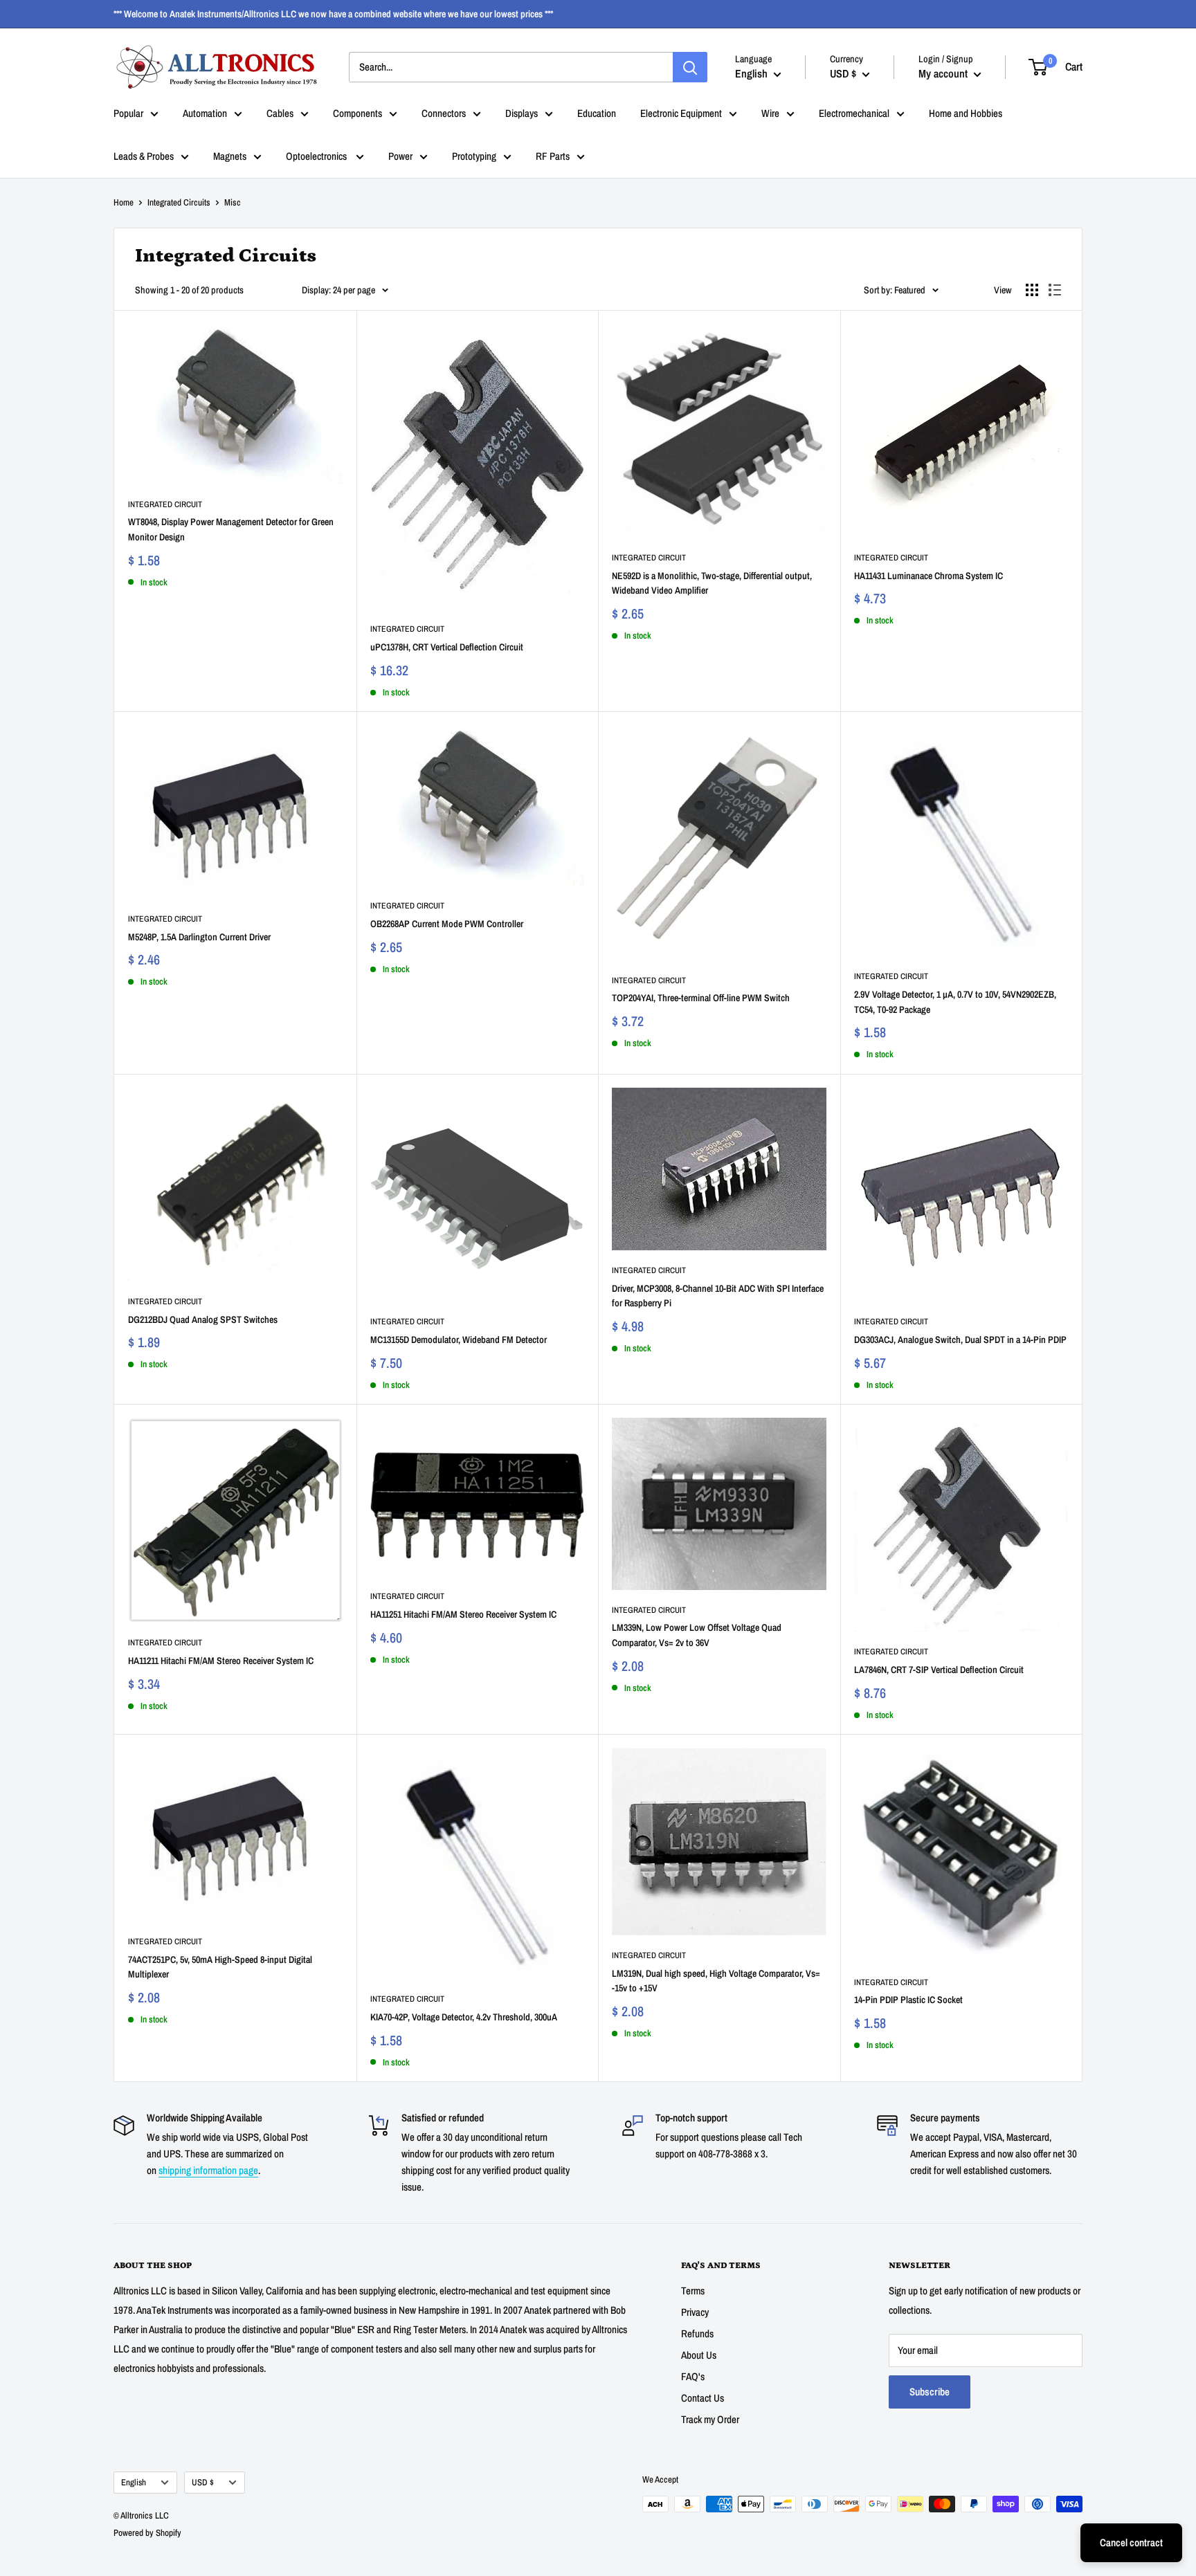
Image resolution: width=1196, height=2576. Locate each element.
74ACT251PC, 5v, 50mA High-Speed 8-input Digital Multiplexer (220, 1967)
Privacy (695, 2312)
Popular (128, 113)
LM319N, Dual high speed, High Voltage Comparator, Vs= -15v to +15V (716, 1981)
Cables (280, 113)
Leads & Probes (144, 156)
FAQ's (693, 2376)
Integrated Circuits (179, 202)
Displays (522, 113)
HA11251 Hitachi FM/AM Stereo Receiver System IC (463, 1614)
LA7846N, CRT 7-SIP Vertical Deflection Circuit (939, 1670)
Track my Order (710, 2419)
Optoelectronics (317, 156)
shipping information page (208, 2170)
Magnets (230, 156)
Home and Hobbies (966, 113)
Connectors (444, 113)
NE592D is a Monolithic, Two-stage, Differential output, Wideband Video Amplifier (712, 583)
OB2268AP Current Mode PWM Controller (447, 924)
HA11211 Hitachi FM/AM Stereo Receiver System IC (221, 1661)
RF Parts (553, 156)
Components (357, 113)
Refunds (697, 2333)
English (134, 2482)
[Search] (690, 67)
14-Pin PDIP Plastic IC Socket (908, 2000)
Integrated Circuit (165, 504)
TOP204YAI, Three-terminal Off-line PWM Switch (701, 998)
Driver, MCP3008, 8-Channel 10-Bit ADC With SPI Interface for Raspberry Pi (718, 1296)
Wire (770, 113)
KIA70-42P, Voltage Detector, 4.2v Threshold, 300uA (464, 2017)
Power (400, 156)
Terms (693, 2291)
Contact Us (703, 2398)
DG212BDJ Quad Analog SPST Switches (203, 1319)
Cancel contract (1131, 2542)
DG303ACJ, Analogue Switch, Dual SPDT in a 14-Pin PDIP (960, 1340)
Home (124, 202)
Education (597, 113)
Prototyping (474, 156)
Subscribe (930, 2392)
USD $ (203, 2482)
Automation (205, 113)
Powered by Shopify (147, 2533)
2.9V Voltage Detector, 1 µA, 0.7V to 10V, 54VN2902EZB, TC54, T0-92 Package (955, 1002)
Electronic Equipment (681, 113)
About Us (699, 2355)
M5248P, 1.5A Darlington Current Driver (199, 937)
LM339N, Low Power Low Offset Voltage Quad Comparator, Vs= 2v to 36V (697, 1635)
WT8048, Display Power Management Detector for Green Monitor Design (231, 529)
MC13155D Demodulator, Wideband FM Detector (459, 1340)
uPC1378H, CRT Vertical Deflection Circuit (447, 647)
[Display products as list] (1055, 290)
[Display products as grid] (1032, 290)
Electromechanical (854, 113)
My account (944, 73)
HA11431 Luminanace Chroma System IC (928, 576)
